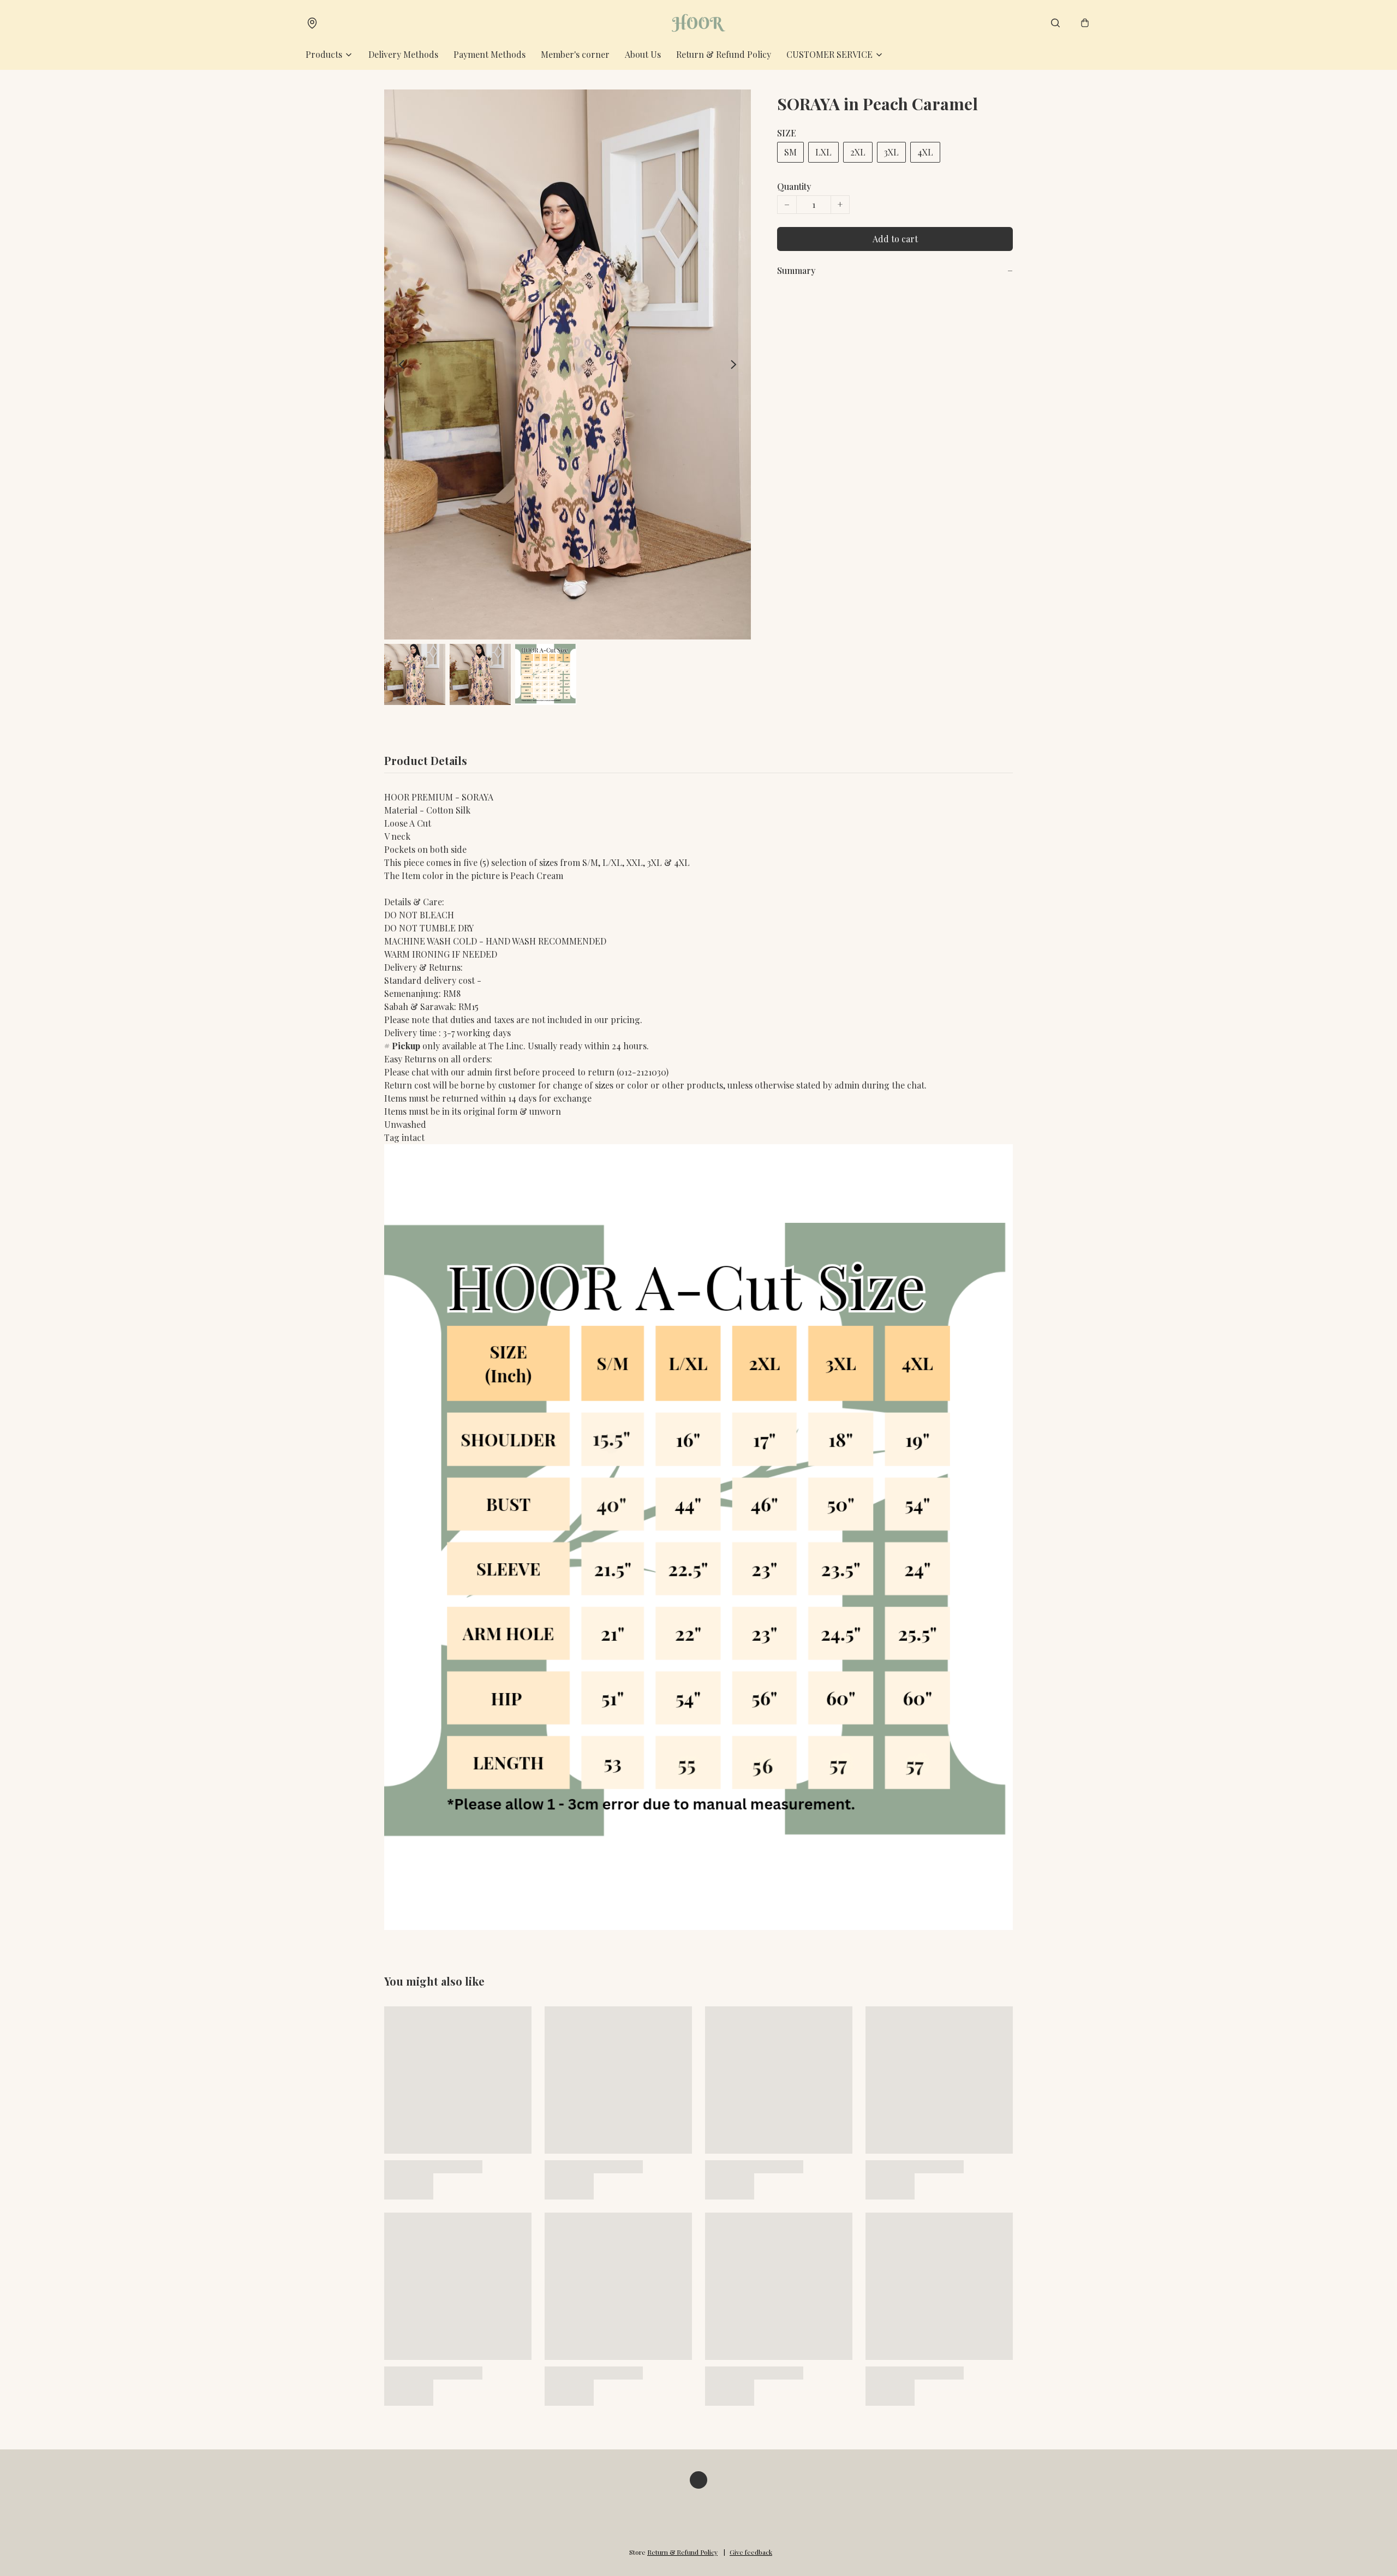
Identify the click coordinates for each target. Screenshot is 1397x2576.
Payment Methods (489, 54)
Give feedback (751, 2552)
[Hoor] (699, 23)
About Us (643, 54)
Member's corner (575, 54)
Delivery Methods (403, 54)
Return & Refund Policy (724, 54)
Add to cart (895, 239)
